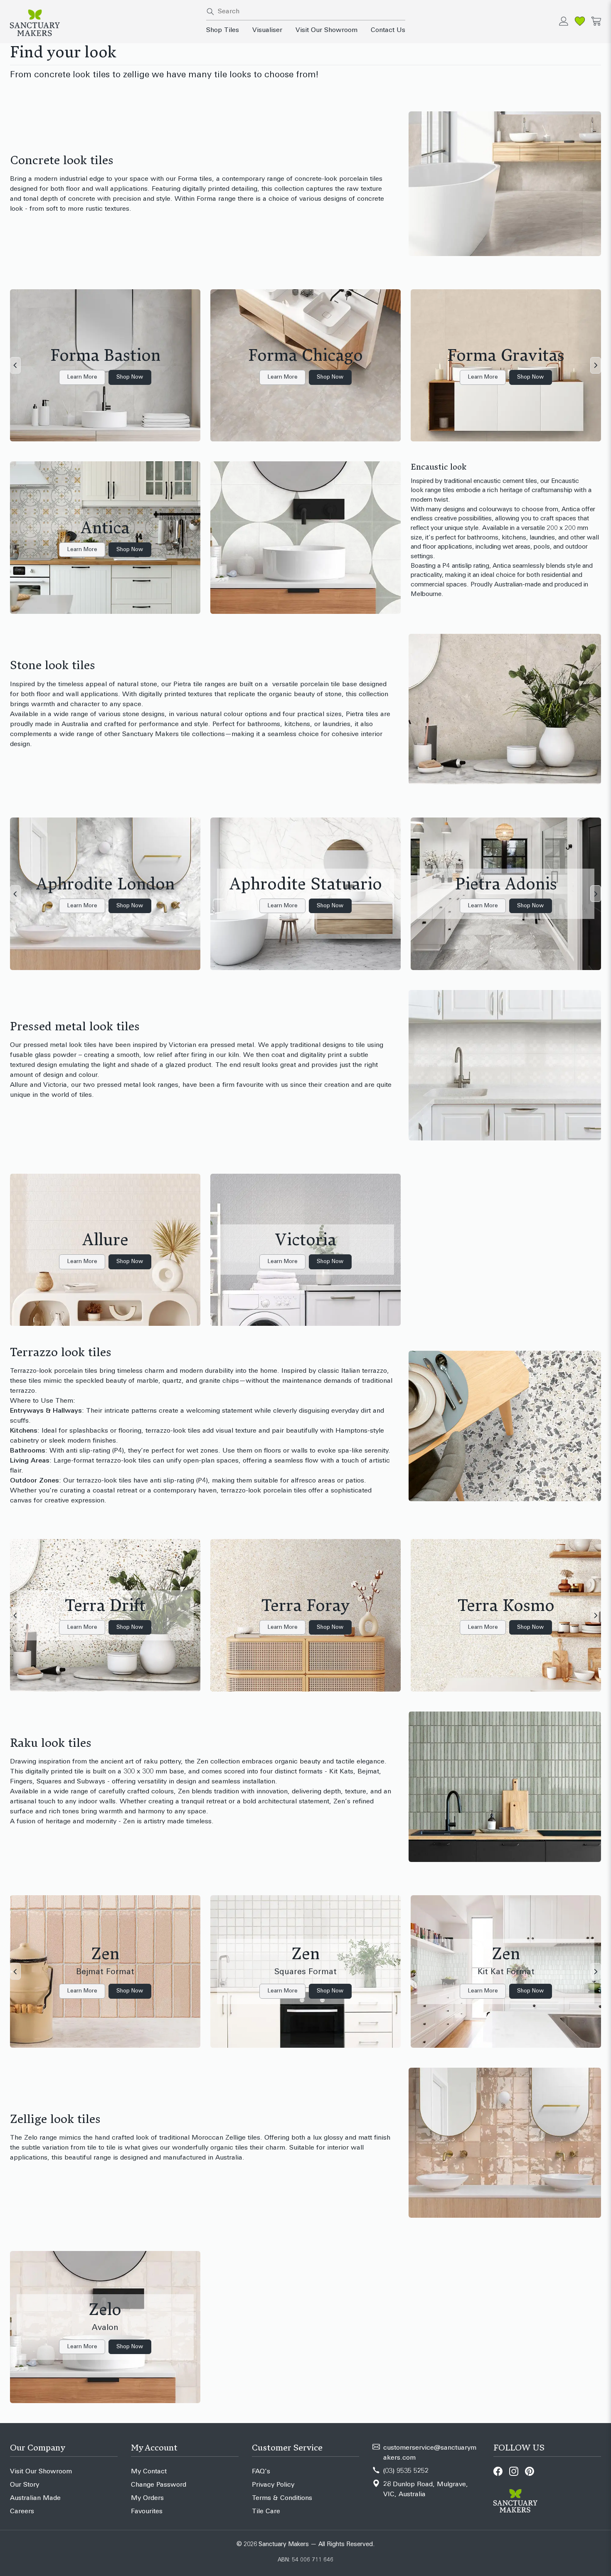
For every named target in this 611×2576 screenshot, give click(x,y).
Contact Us (388, 30)
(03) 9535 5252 (406, 2471)
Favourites (147, 2512)
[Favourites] (580, 21)
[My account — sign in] (564, 21)
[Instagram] (514, 2471)
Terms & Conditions (282, 2498)
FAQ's (261, 2472)
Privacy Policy (273, 2485)
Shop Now (130, 377)
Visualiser (267, 30)
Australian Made (35, 2498)
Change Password (159, 2485)
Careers (22, 2512)
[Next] (596, 365)
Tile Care (266, 2512)
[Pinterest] (530, 2471)
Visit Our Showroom (326, 30)
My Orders (147, 2498)
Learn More (82, 377)
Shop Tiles (223, 30)
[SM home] (103, 23)
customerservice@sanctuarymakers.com (430, 2453)
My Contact (149, 2472)
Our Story (25, 2485)
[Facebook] (498, 2471)
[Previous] (15, 365)
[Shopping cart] (596, 21)
